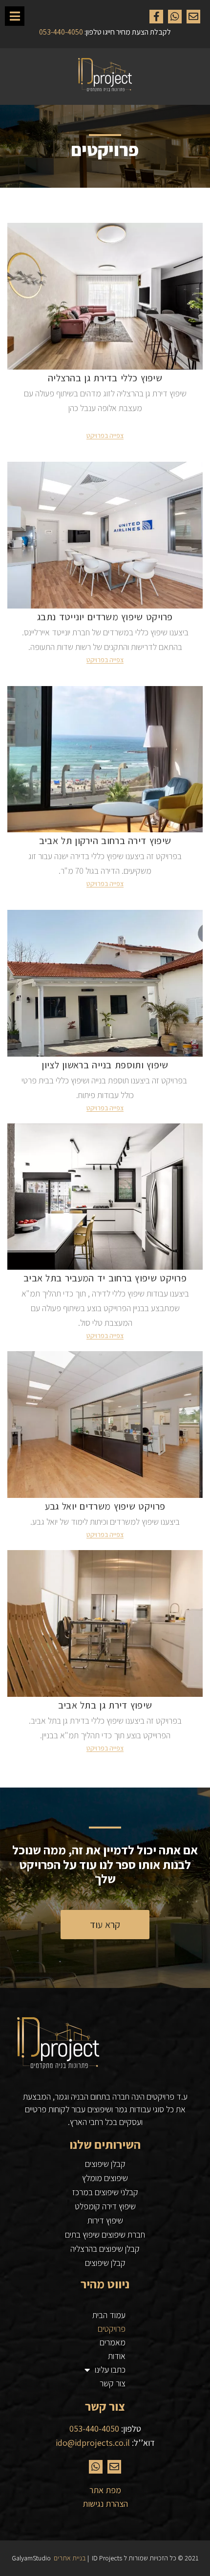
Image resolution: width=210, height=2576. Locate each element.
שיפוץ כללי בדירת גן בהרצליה (105, 378)
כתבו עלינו (110, 2370)
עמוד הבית (109, 2315)
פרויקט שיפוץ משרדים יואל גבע (105, 1506)
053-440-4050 (94, 2429)
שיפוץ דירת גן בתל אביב (105, 1705)
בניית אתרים (70, 2558)
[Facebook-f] (156, 17)
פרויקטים (112, 2329)
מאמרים (113, 2342)
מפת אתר (105, 2490)
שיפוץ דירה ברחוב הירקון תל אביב (105, 841)
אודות (117, 2356)
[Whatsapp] (175, 17)
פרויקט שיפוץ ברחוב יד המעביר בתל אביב (105, 1278)
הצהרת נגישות (105, 2504)
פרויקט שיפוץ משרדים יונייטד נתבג (105, 617)
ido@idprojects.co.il (93, 2443)
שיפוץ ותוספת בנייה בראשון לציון (105, 1065)
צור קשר (113, 2383)
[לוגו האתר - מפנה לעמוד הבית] (105, 77)
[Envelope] (193, 17)
